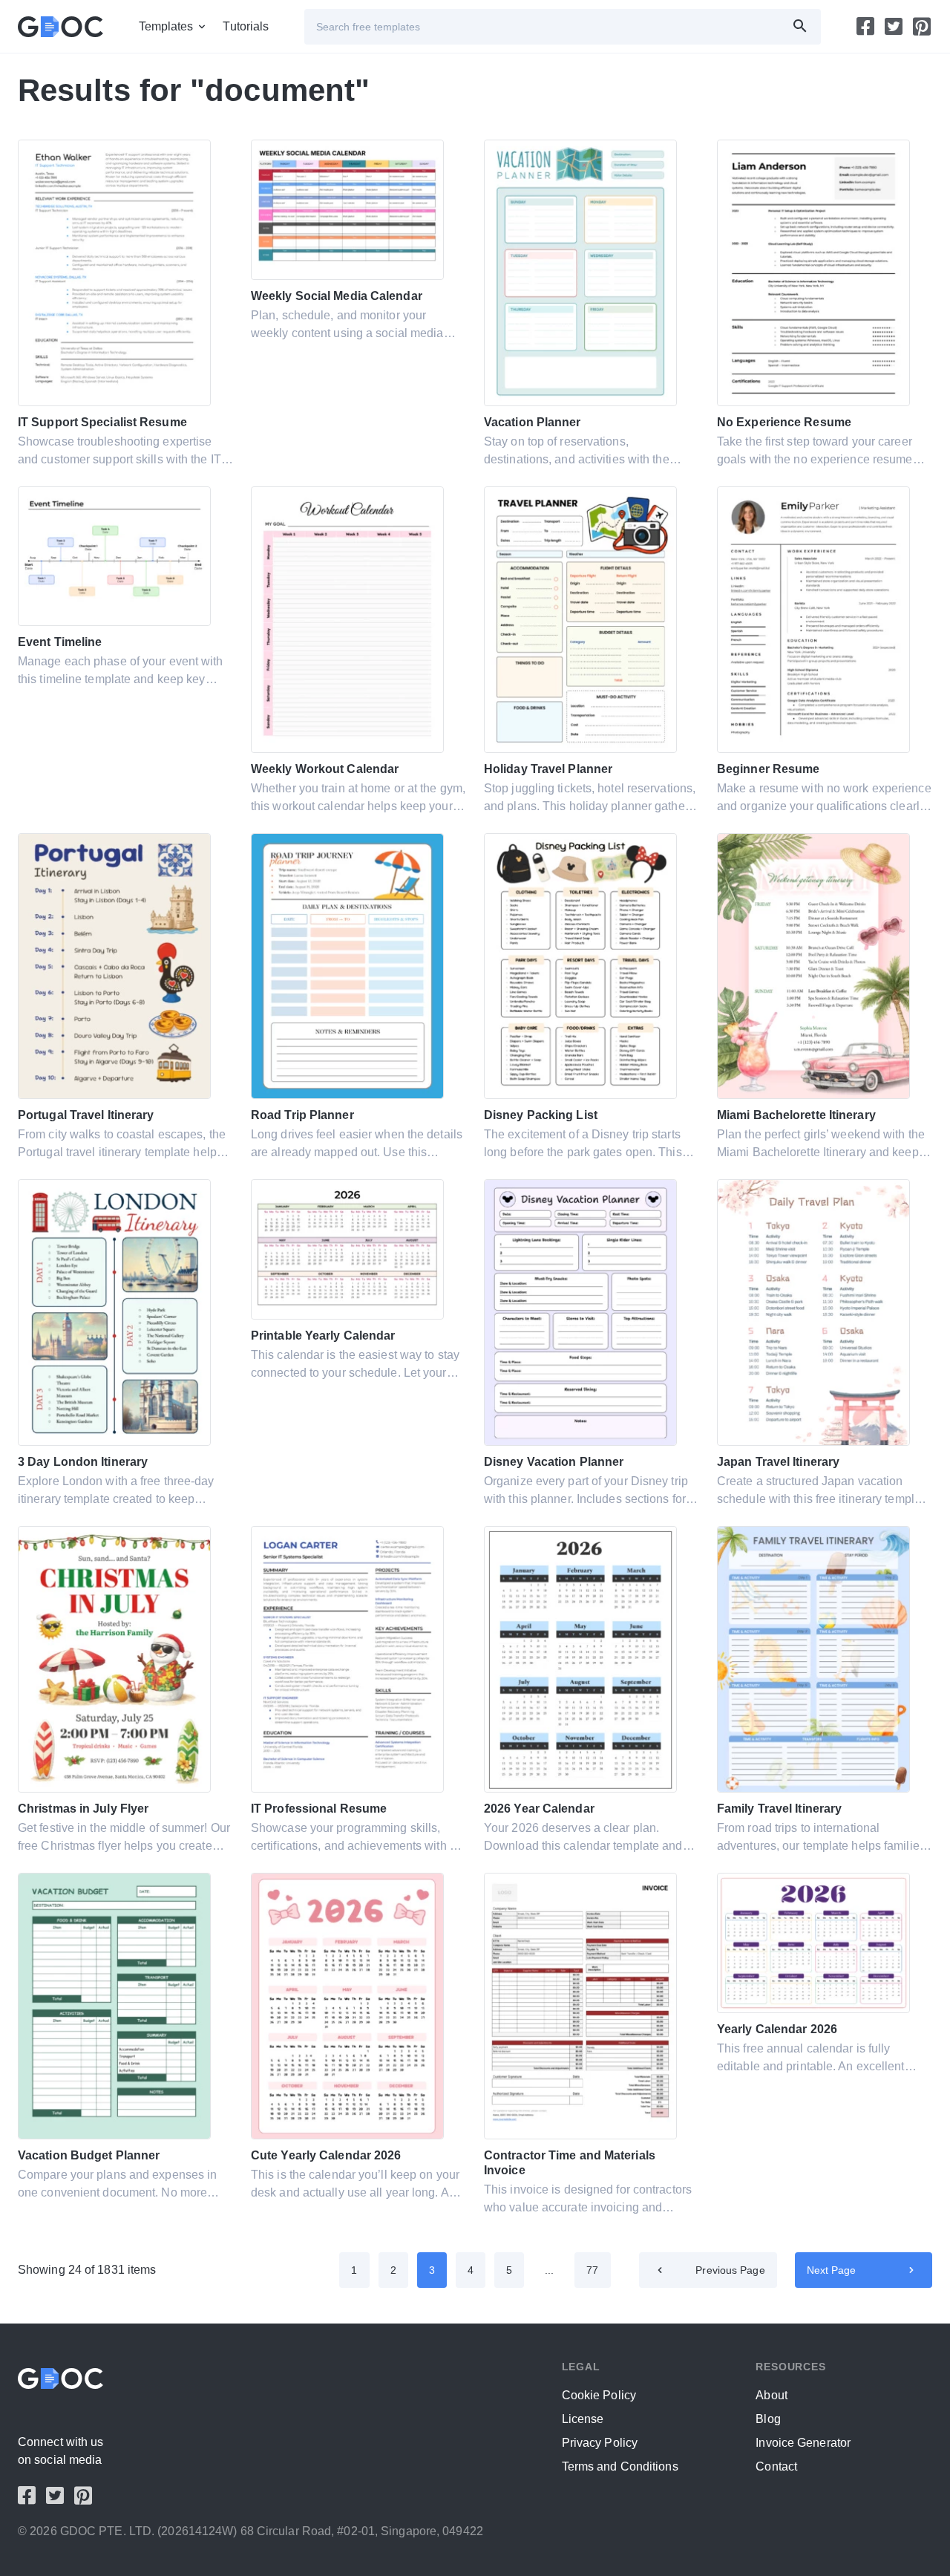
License (583, 2419)
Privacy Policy (600, 2443)
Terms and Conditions (620, 2466)
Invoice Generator (803, 2443)
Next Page (832, 2270)
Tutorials (246, 26)
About (772, 2395)
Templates (166, 26)
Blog (768, 2419)
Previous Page (730, 2270)
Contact (776, 2466)
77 (592, 2270)
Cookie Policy (599, 2395)
